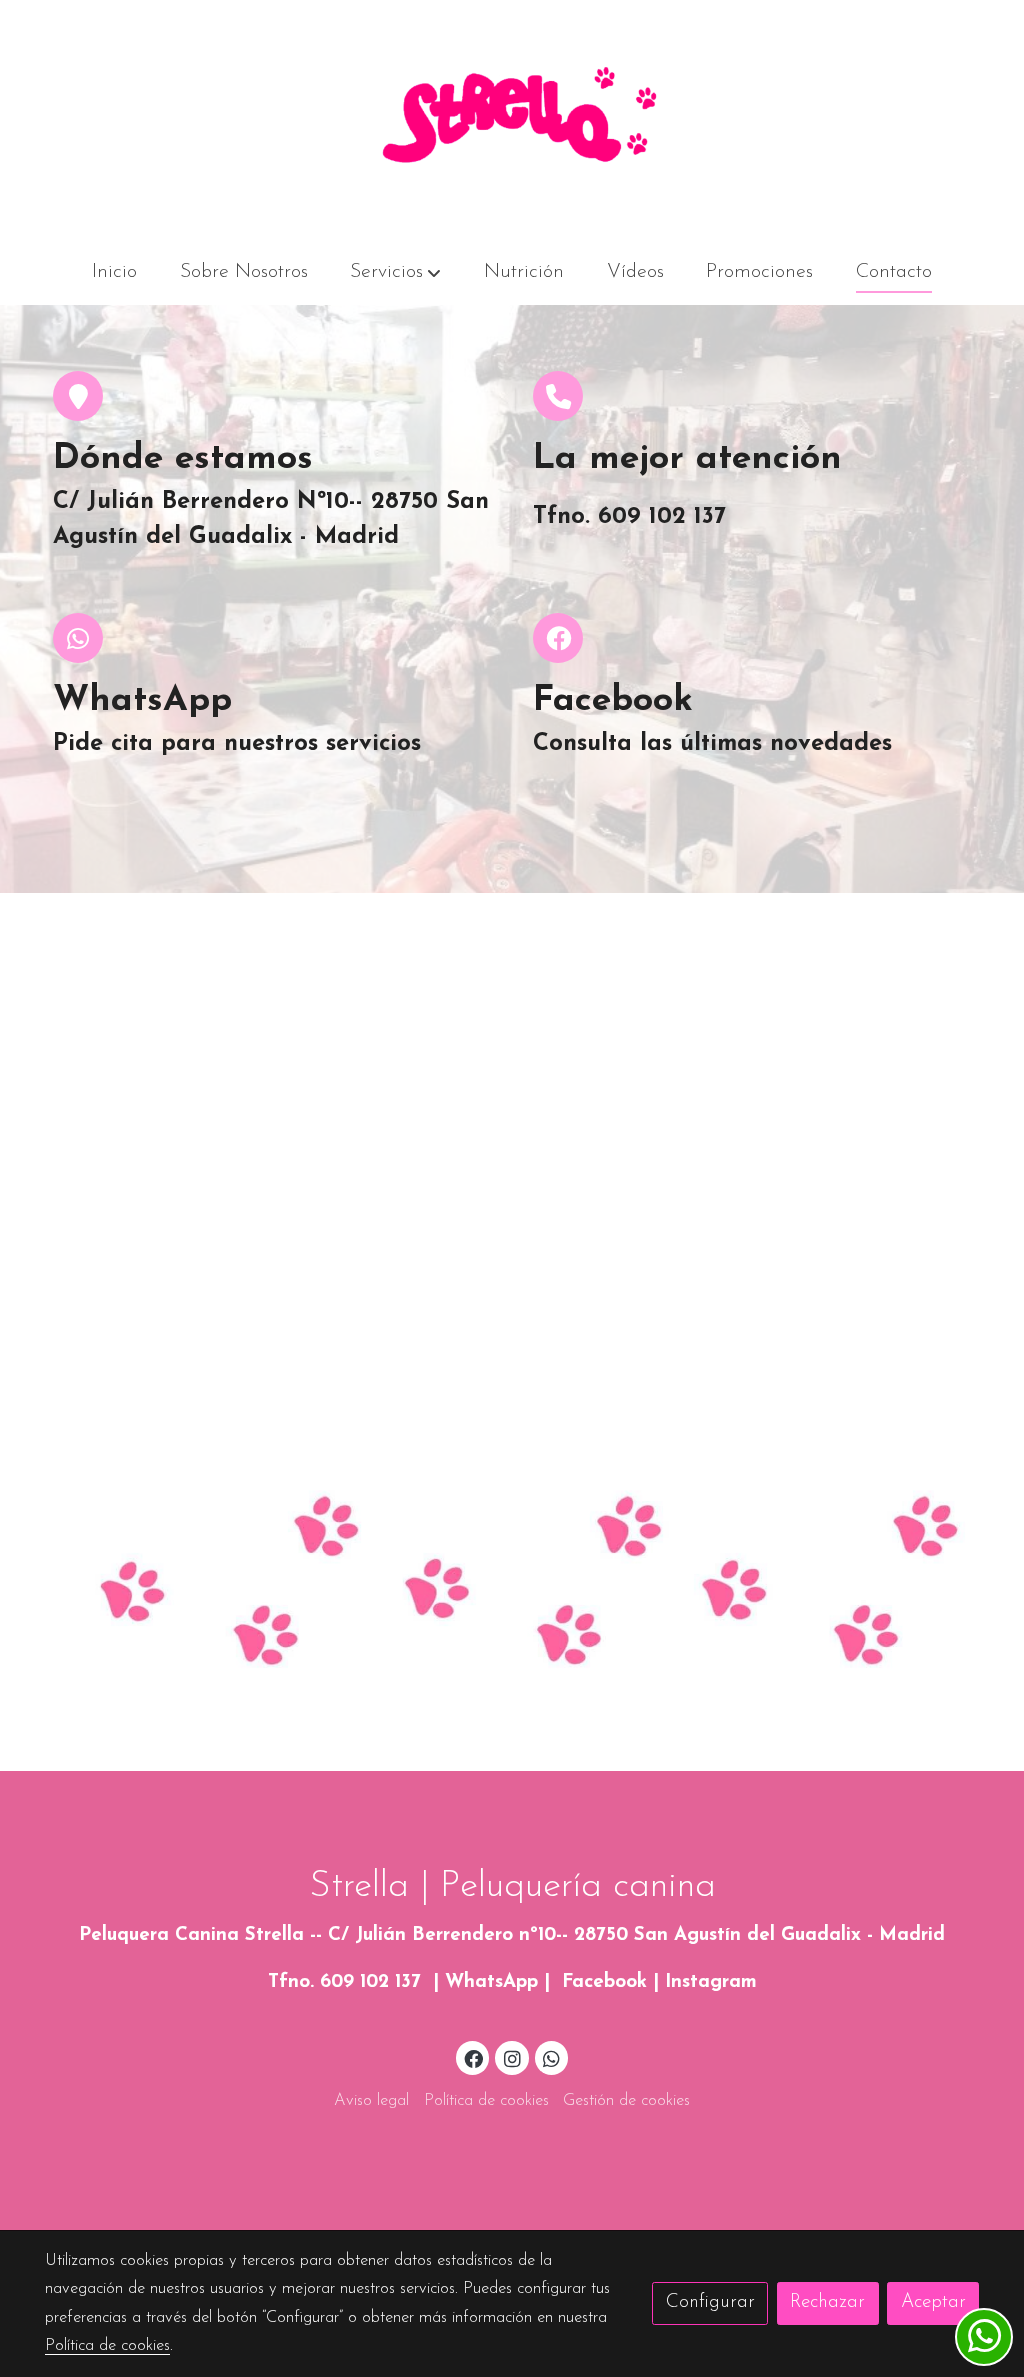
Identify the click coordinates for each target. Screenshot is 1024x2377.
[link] (512, 120)
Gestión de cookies (626, 2101)
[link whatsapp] (552, 2057)
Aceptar (933, 2302)
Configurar (710, 2302)
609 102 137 (370, 1982)
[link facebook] (474, 2057)
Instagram (711, 1982)
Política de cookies (486, 2101)
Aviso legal (371, 2101)
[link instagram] (512, 2057)
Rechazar (827, 2302)
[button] (395, 273)
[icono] (558, 396)
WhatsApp (491, 1982)
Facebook (604, 1982)
